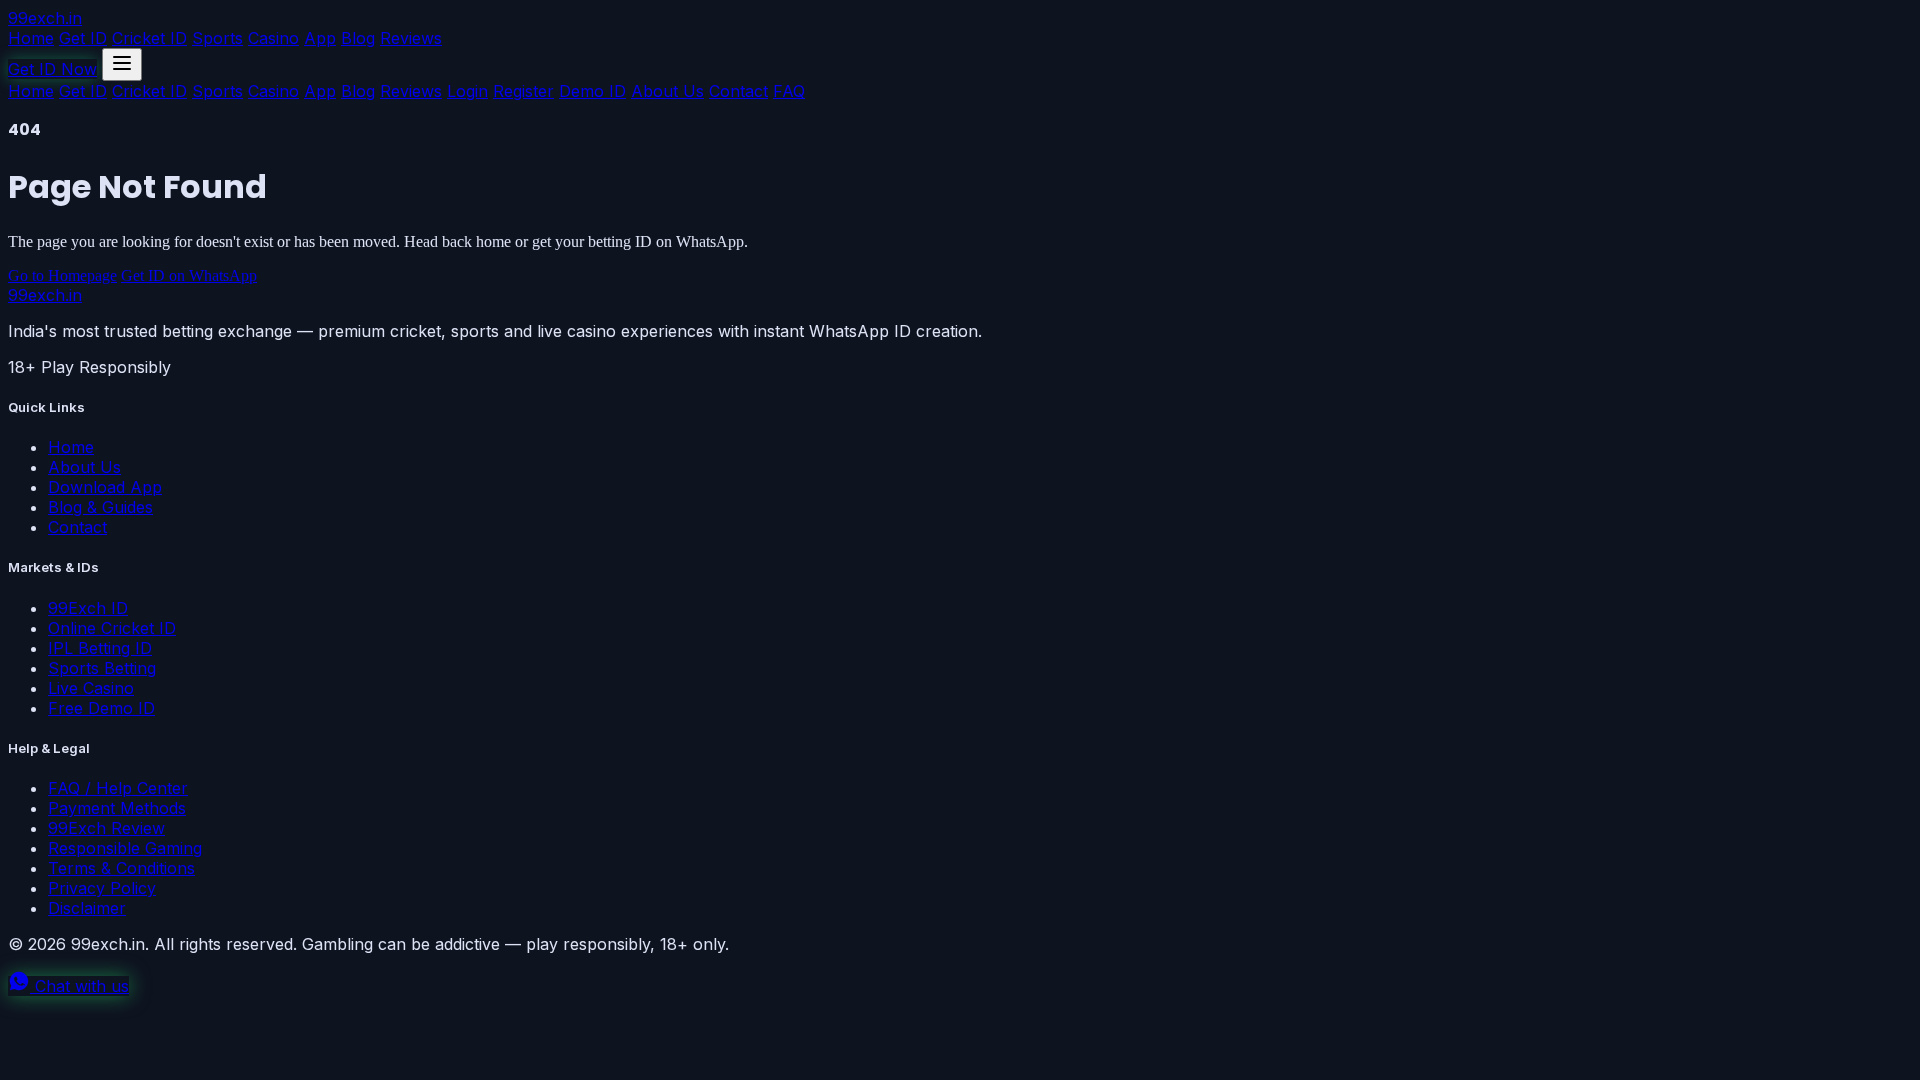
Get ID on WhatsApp (189, 275)
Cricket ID (149, 38)
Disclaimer (87, 908)
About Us (667, 91)
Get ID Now (52, 69)
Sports (217, 38)
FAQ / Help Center (118, 788)
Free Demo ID (101, 708)
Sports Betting (102, 668)
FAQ (789, 91)
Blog (358, 38)
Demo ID (592, 91)
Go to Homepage (62, 275)
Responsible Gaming (125, 848)
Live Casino (91, 688)
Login (467, 91)
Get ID (83, 38)
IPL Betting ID (100, 648)
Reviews (411, 38)
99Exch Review (106, 828)
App (320, 38)
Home (31, 38)
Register (523, 91)
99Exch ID (88, 608)
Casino (273, 38)
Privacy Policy (102, 888)
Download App (105, 487)
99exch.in (45, 18)
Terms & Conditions (121, 868)
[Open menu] (122, 64)
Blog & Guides (100, 507)
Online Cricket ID (112, 628)
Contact (738, 91)
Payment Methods (117, 808)
